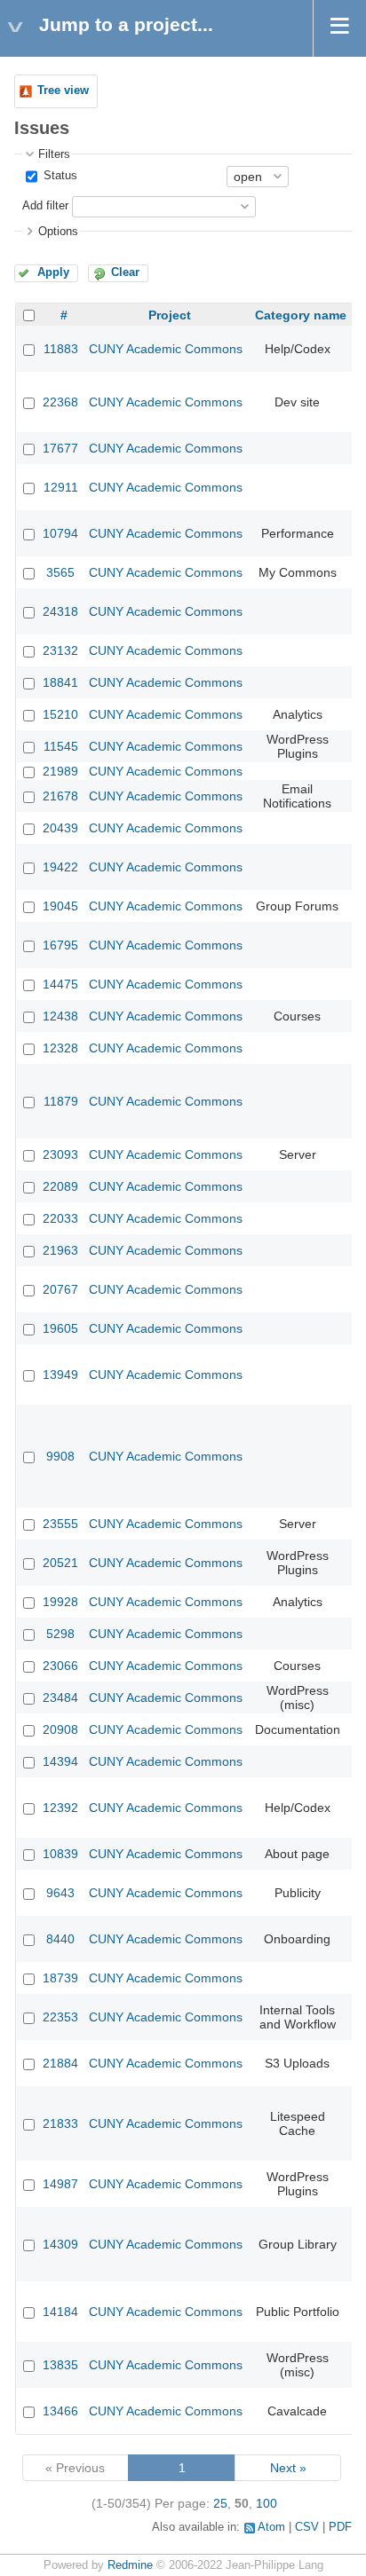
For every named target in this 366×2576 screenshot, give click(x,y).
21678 (60, 796)
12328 (60, 1048)
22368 (60, 402)
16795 (60, 945)
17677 (60, 448)
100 (267, 2503)
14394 (60, 1761)
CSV (307, 2527)
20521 (60, 1563)
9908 (60, 1456)
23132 (60, 650)
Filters (54, 154)
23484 (60, 1698)
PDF (340, 2527)
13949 (60, 1375)
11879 (61, 1101)
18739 (60, 1978)
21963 (60, 1250)
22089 (60, 1186)
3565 (60, 572)
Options (58, 232)
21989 (60, 771)
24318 (60, 611)
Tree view (63, 91)
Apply (53, 272)
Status (59, 176)
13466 (60, 2411)
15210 (60, 714)
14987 (60, 2184)
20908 (60, 1729)
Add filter (45, 206)
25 (220, 2503)
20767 (60, 1289)
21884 (60, 2063)
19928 (60, 1602)
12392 (60, 1808)
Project (170, 315)
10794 (60, 533)
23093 (60, 1154)
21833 (60, 2123)
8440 (60, 1939)
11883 (61, 349)
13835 (60, 2365)
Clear (125, 272)
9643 (60, 1893)
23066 (60, 1666)
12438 (60, 1016)
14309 (60, 2244)
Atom (271, 2527)
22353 (60, 2017)
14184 (60, 2312)
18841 (60, 682)
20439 (60, 828)
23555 (60, 1524)
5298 (60, 1634)
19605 (60, 1328)
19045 (60, 906)
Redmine (130, 2565)
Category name (301, 315)
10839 (60, 1854)
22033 (60, 1218)
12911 (61, 487)
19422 (60, 867)
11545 (61, 746)
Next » (288, 2468)
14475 (60, 984)
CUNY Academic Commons (166, 349)
